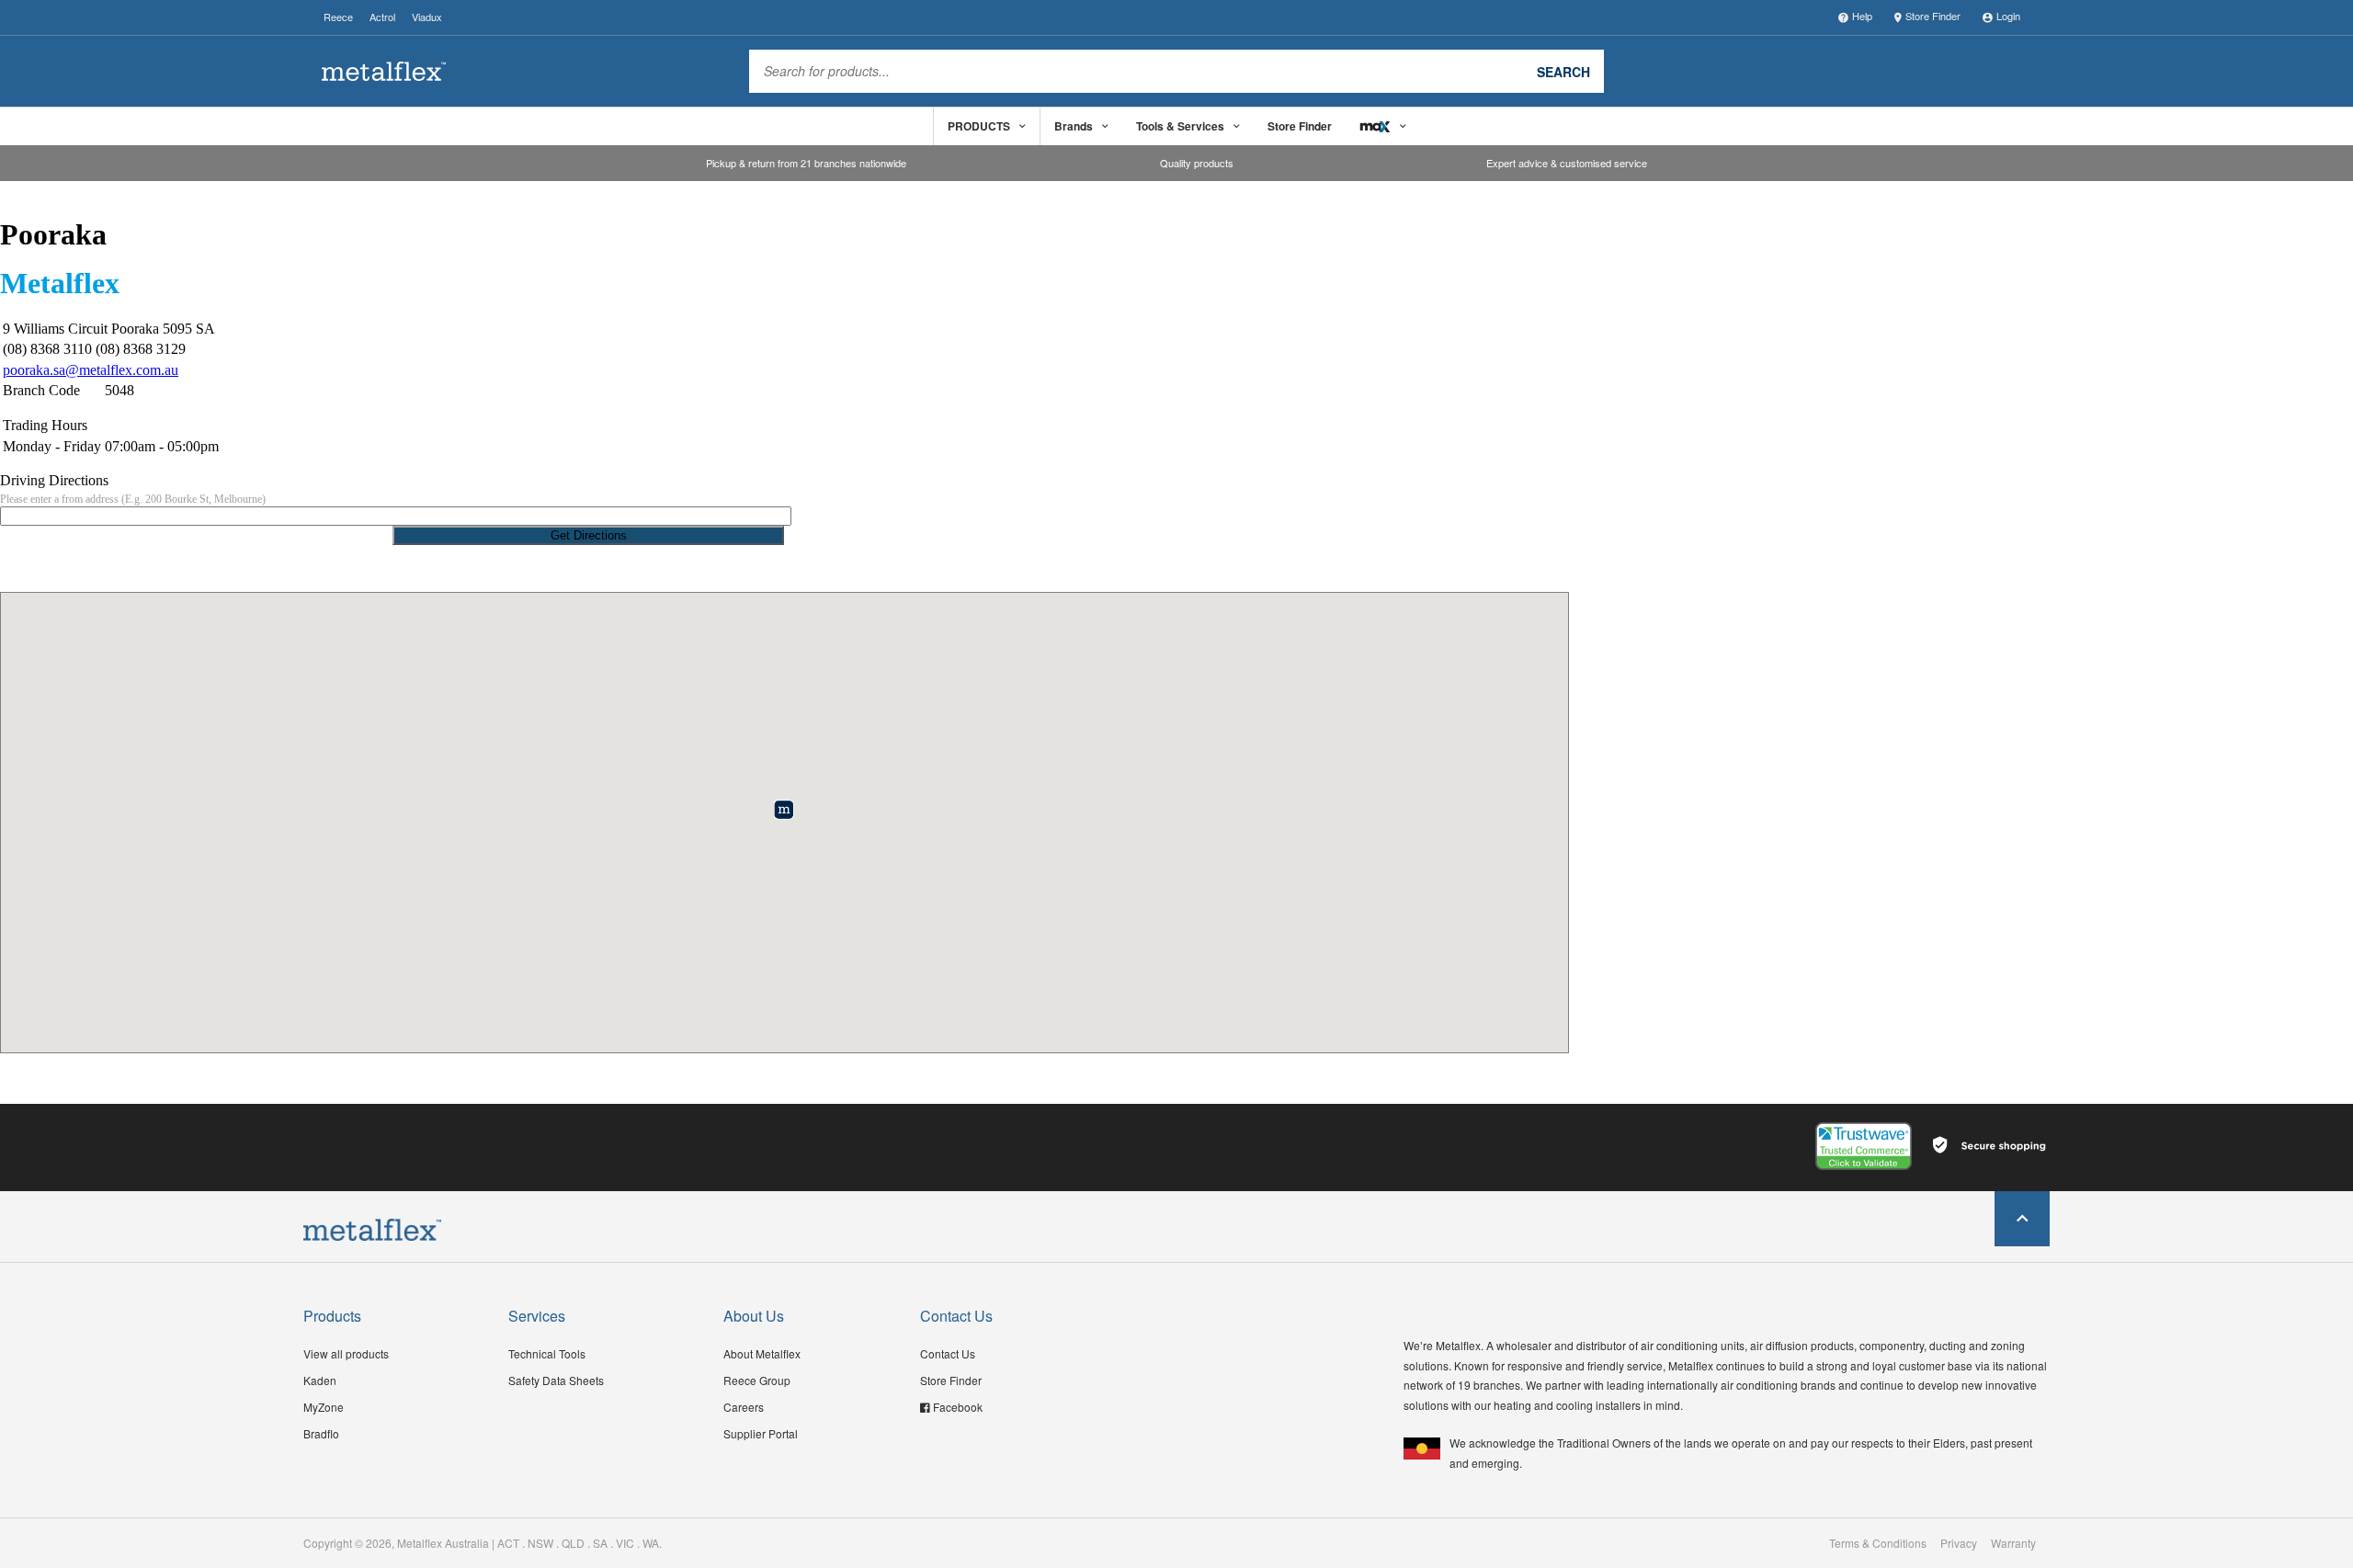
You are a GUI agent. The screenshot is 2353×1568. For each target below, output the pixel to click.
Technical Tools (547, 1353)
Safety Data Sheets (556, 1380)
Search (1563, 71)
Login (2008, 16)
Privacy (1959, 1543)
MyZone (324, 1407)
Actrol (382, 17)
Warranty (2013, 1543)
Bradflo (321, 1433)
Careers (744, 1407)
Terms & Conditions (1878, 1543)
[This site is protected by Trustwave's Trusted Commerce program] (1864, 1146)
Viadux (427, 17)
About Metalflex (762, 1353)
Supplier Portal (761, 1433)
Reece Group (757, 1380)
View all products (346, 1353)
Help (1862, 16)
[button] (784, 809)
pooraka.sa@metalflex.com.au (91, 370)
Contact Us (948, 1353)
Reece (338, 17)
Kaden (320, 1380)
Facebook (958, 1407)
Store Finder (1933, 16)
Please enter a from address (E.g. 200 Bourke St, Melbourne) (133, 499)
